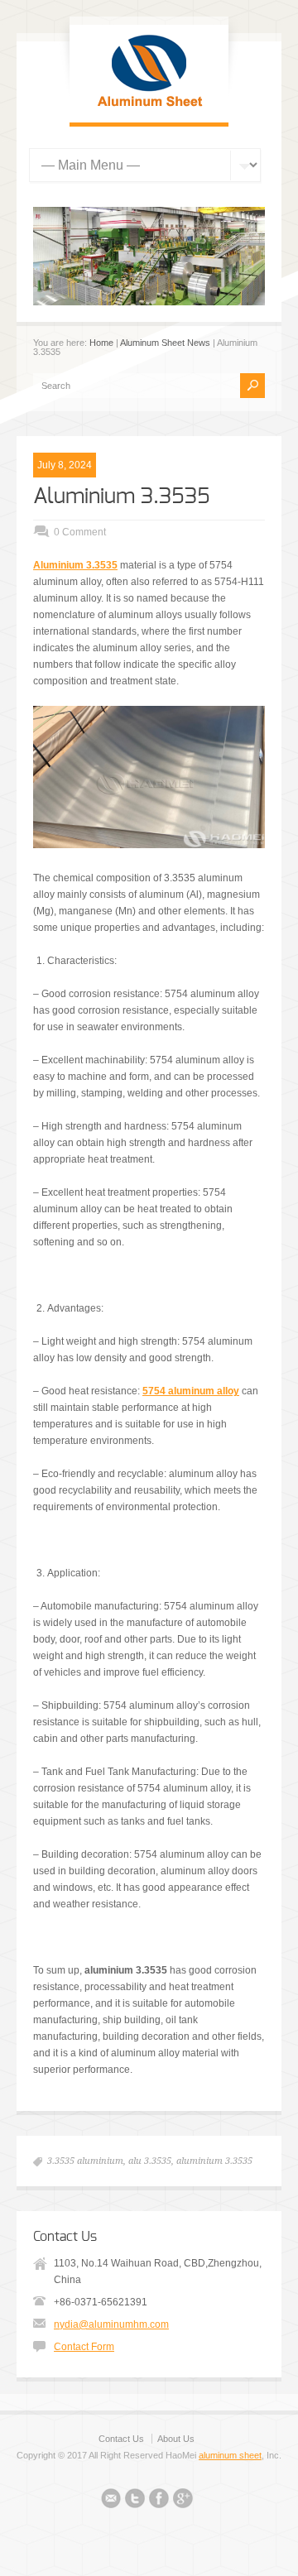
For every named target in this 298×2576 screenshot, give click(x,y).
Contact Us (121, 2439)
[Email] (111, 2501)
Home (101, 343)
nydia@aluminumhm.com (111, 2324)
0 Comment (80, 532)
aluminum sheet (230, 2455)
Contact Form (84, 2347)
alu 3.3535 (150, 2161)
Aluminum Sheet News (165, 343)
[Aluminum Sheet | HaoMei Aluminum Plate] (149, 106)
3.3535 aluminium (85, 2161)
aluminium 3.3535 (214, 2161)
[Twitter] (135, 2501)
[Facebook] (159, 2501)
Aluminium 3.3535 (122, 496)
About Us (176, 2439)
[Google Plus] (183, 2501)
